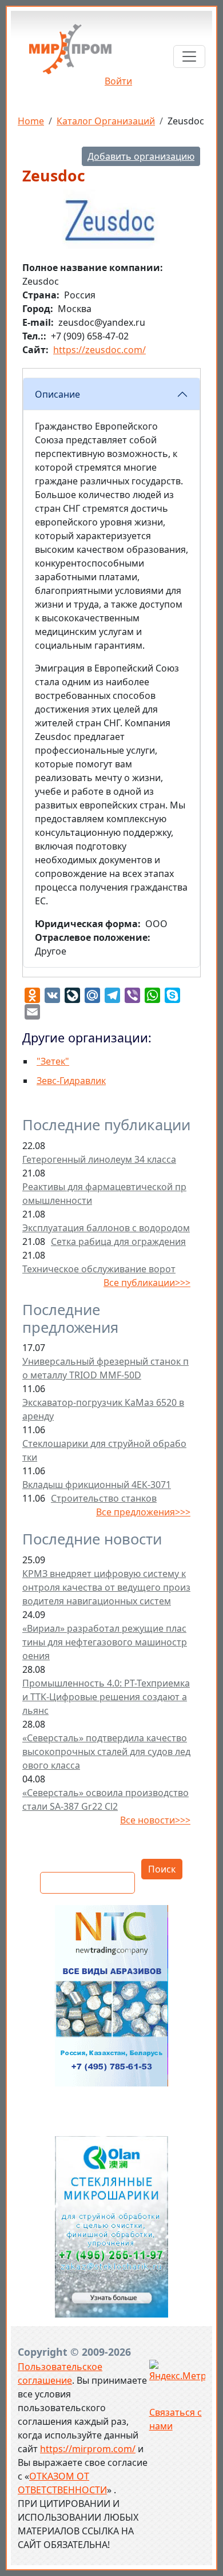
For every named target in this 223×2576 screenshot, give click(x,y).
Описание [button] (57, 394)
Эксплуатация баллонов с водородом (106, 1228)
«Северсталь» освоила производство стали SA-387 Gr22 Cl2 (105, 1799)
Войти (118, 81)
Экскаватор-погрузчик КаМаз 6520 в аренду (103, 1409)
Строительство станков (104, 1498)
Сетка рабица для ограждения (118, 1242)
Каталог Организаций (106, 121)
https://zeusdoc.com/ (99, 350)
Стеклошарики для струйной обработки (104, 1450)
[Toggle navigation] (189, 56)
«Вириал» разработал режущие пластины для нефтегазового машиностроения (105, 1642)
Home (31, 121)
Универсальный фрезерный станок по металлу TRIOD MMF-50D (105, 1368)
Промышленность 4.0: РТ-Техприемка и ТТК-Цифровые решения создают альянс (106, 1697)
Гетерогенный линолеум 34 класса (99, 1159)
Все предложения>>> (143, 1512)
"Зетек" (53, 1061)
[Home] (70, 53)
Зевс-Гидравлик (71, 1081)
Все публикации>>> (147, 1283)
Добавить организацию (141, 156)
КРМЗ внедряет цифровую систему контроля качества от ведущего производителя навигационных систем (106, 1587)
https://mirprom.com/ (88, 2449)
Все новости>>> (155, 1820)
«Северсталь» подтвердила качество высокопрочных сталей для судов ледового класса (106, 1752)
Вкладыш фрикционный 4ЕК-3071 (97, 1485)
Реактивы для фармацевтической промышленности (104, 1194)
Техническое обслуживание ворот (99, 1269)
